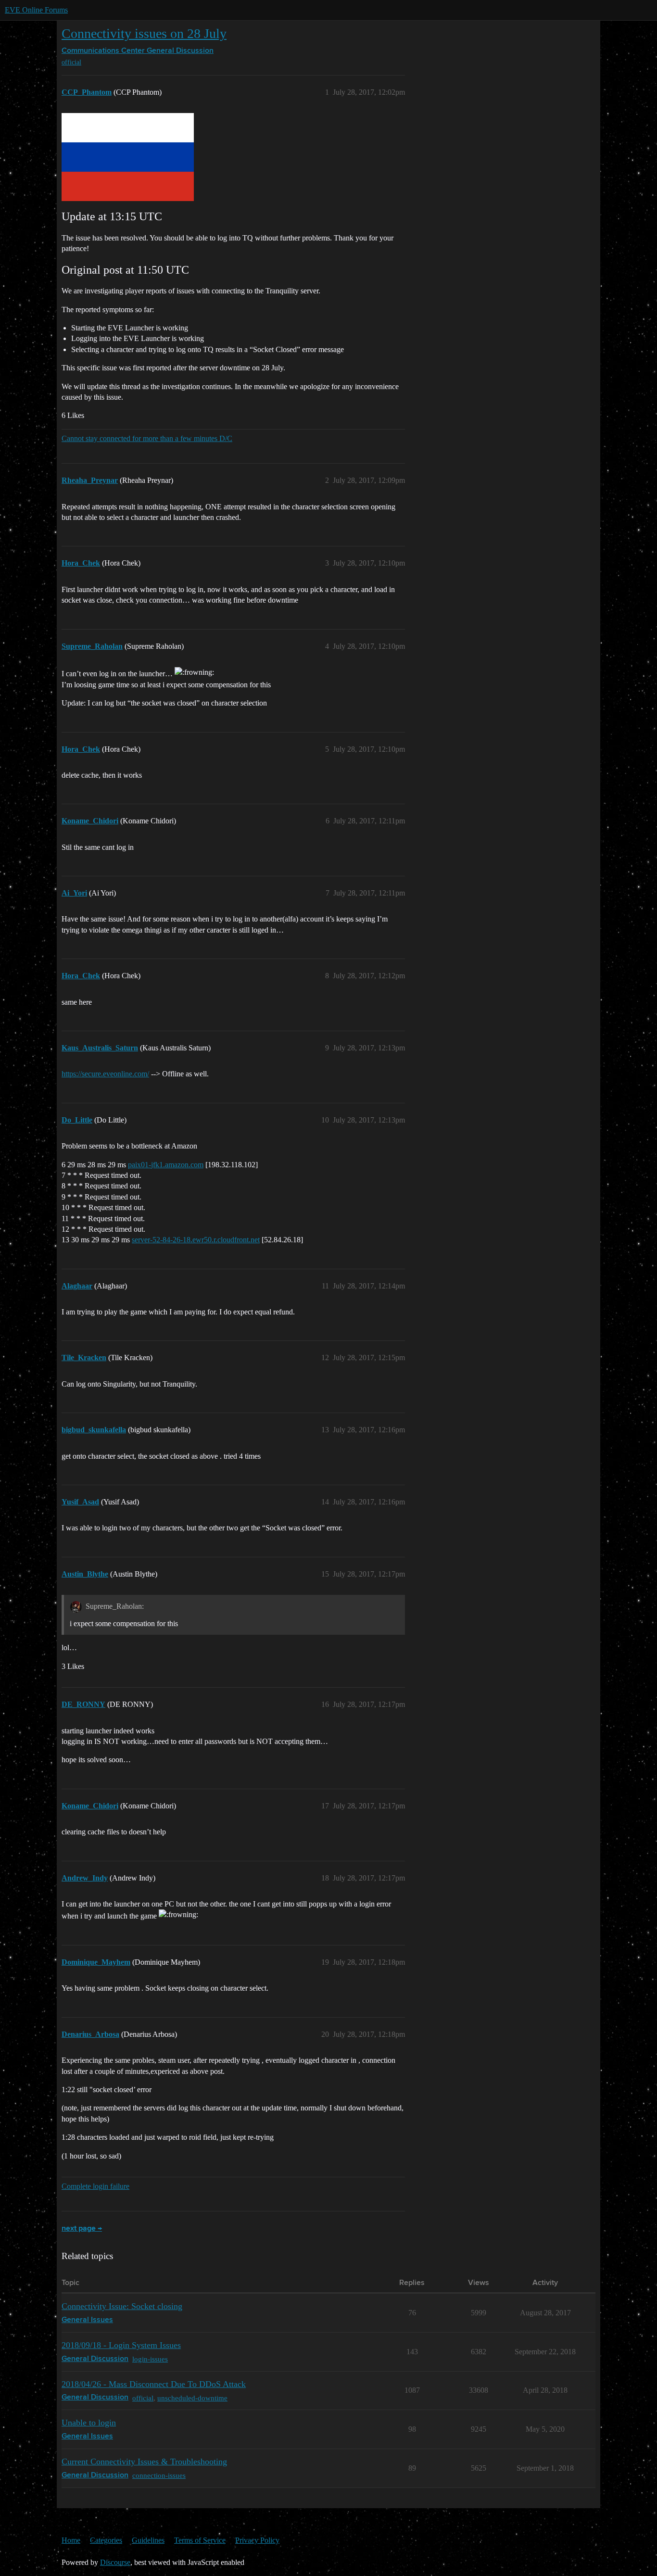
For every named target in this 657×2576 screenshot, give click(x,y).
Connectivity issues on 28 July (144, 33)
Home (71, 2540)
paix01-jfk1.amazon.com (166, 1165)
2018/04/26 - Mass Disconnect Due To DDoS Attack (154, 2384)
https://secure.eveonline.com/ (105, 1074)
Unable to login (89, 2423)
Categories (106, 2540)
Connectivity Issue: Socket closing (122, 2306)
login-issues (150, 2359)
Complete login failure (95, 2186)
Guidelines (148, 2540)
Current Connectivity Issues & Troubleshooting (144, 2462)
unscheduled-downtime (192, 2398)
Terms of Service (200, 2540)
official (71, 62)
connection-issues (159, 2475)
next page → (82, 2229)
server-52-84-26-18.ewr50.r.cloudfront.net (196, 1240)
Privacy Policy (257, 2540)
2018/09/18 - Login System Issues (121, 2345)
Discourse (115, 2562)
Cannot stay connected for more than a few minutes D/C (147, 438)
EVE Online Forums (36, 10)
